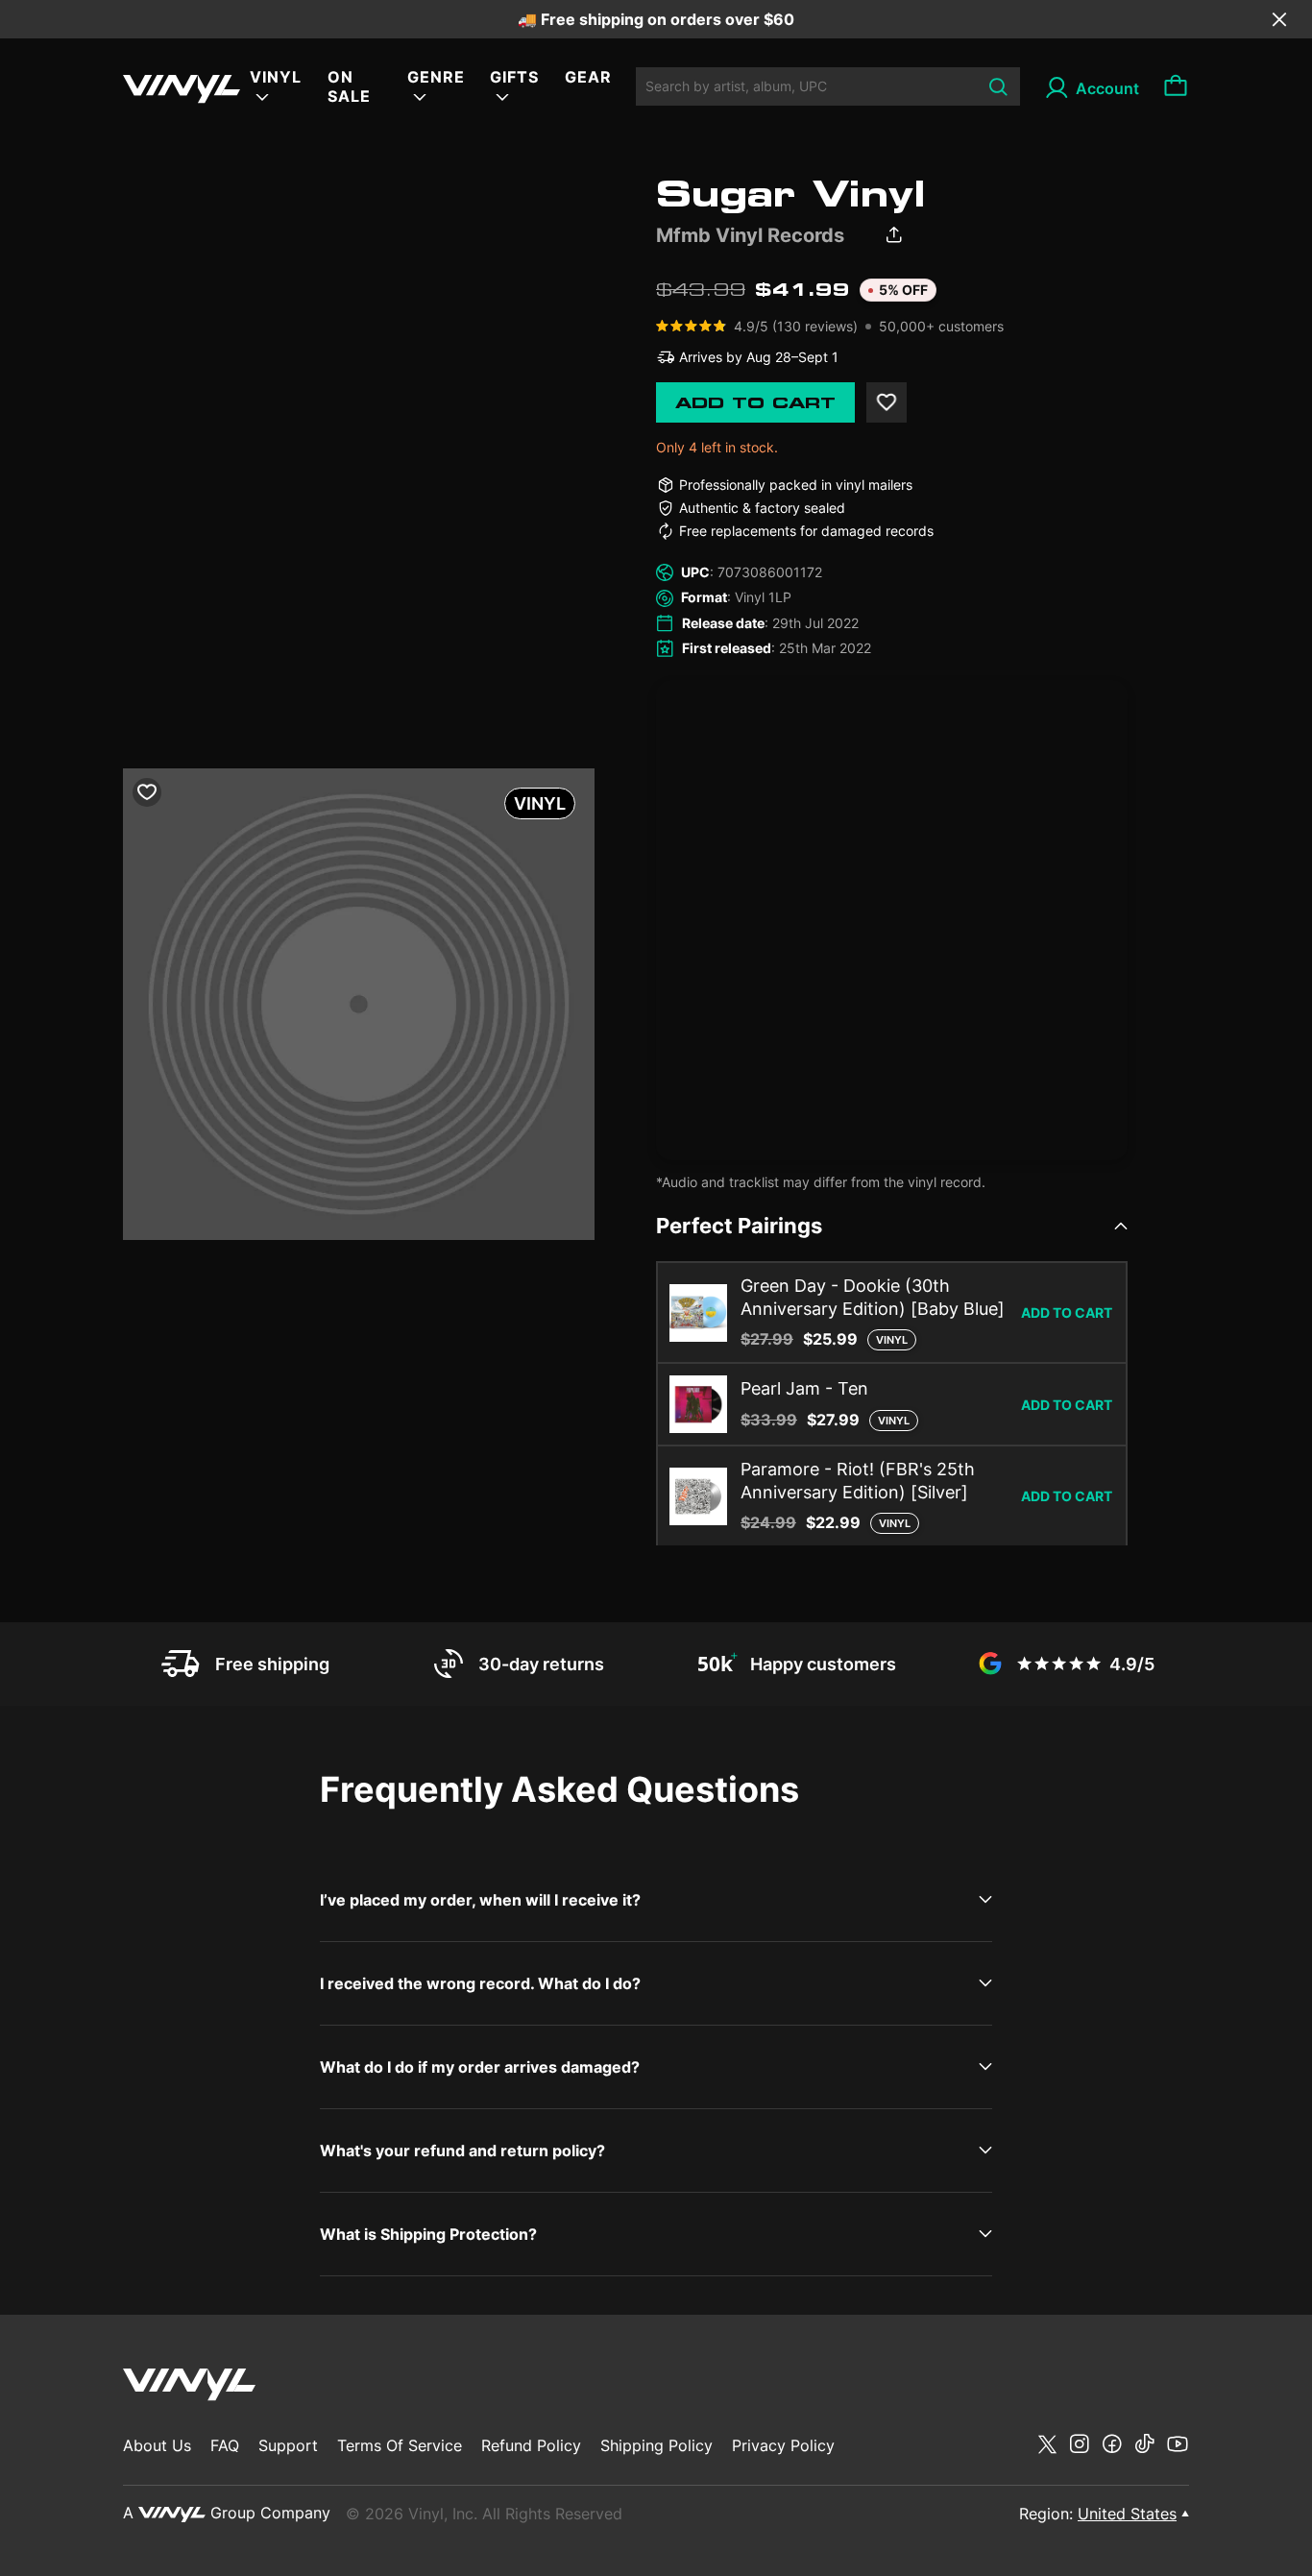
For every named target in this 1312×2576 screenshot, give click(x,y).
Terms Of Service (400, 2445)
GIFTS (514, 77)
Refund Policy (531, 2445)
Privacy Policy (783, 2445)
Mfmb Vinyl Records (750, 235)
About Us (157, 2445)
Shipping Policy (656, 2445)
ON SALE (349, 86)
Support (288, 2445)
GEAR (588, 77)
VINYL (276, 77)
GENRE (436, 77)
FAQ (225, 2445)
